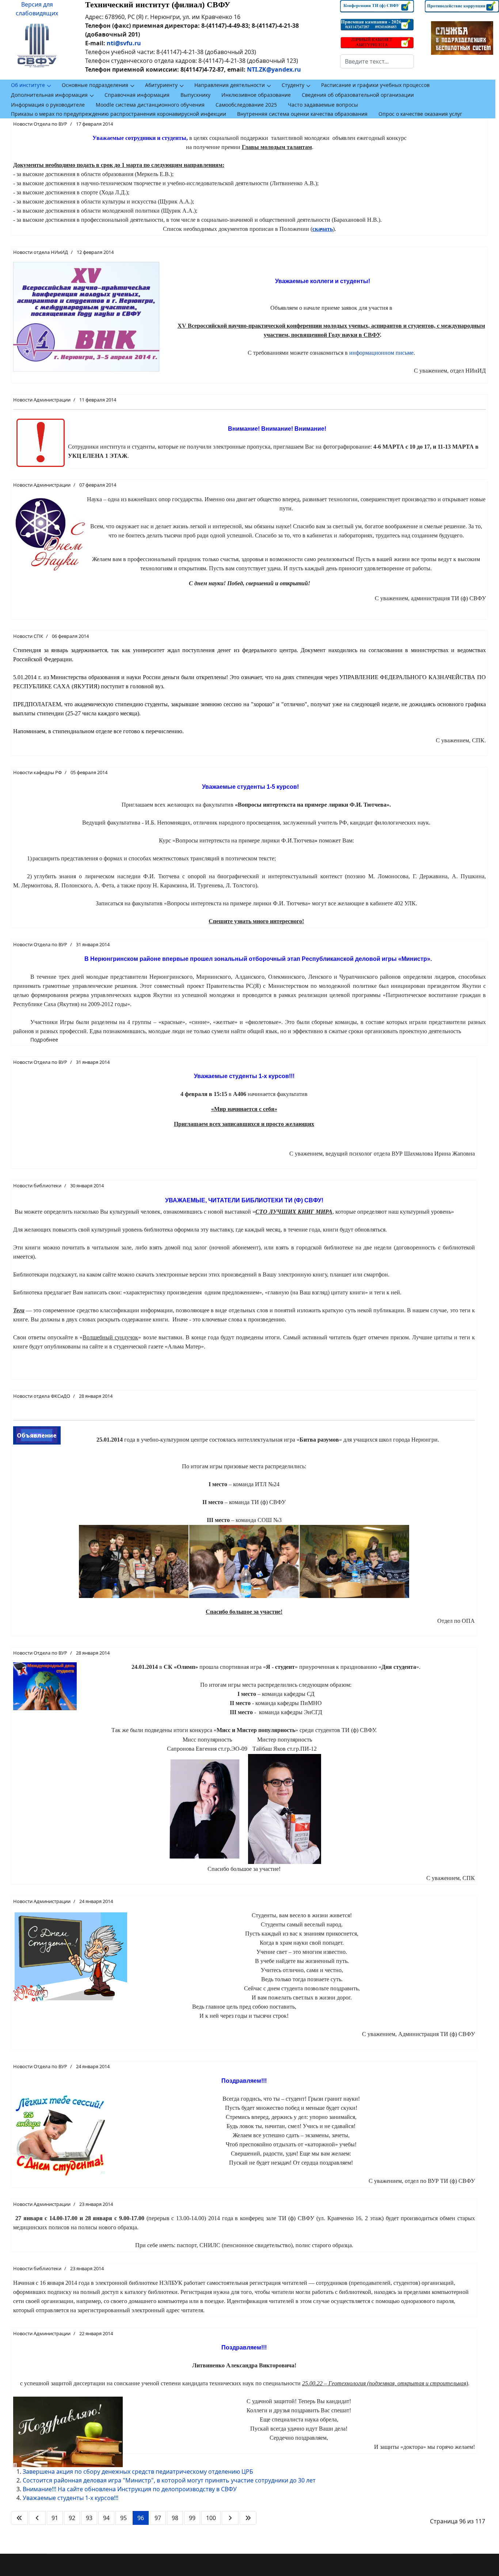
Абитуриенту (161, 85)
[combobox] (377, 61)
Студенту (293, 85)
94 (106, 2518)
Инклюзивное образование (256, 95)
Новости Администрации (42, 400)
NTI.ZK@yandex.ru (274, 69)
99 (192, 2518)
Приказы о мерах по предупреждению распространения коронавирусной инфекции (119, 114)
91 (55, 2518)
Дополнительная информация (49, 95)
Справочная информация (137, 95)
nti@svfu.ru (124, 43)
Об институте (28, 85)
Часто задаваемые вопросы (323, 105)
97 (158, 2518)
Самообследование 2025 (246, 105)
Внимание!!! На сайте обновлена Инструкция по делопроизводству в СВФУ (130, 2489)
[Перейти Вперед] (230, 2518)
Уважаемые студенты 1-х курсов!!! (71, 2498)
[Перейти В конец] (248, 2518)
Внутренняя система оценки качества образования (302, 114)
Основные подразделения (95, 85)
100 (211, 2518)
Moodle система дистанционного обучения (150, 105)
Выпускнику (195, 95)
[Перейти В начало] (19, 2518)
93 (89, 2518)
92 (72, 2518)
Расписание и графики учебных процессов (375, 85)
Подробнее (44, 1040)
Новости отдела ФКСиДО (42, 1396)
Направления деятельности (230, 85)
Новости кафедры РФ (37, 772)
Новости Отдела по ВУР (40, 124)
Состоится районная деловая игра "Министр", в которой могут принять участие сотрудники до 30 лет (169, 2480)
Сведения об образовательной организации (358, 95)
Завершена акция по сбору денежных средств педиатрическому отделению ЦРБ (138, 2472)
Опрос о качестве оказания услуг (420, 114)
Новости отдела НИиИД (41, 252)
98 (175, 2518)
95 (123, 2518)
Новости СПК (28, 636)
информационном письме (381, 353)
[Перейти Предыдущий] (37, 2518)
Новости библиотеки (37, 1186)
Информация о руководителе (48, 105)
